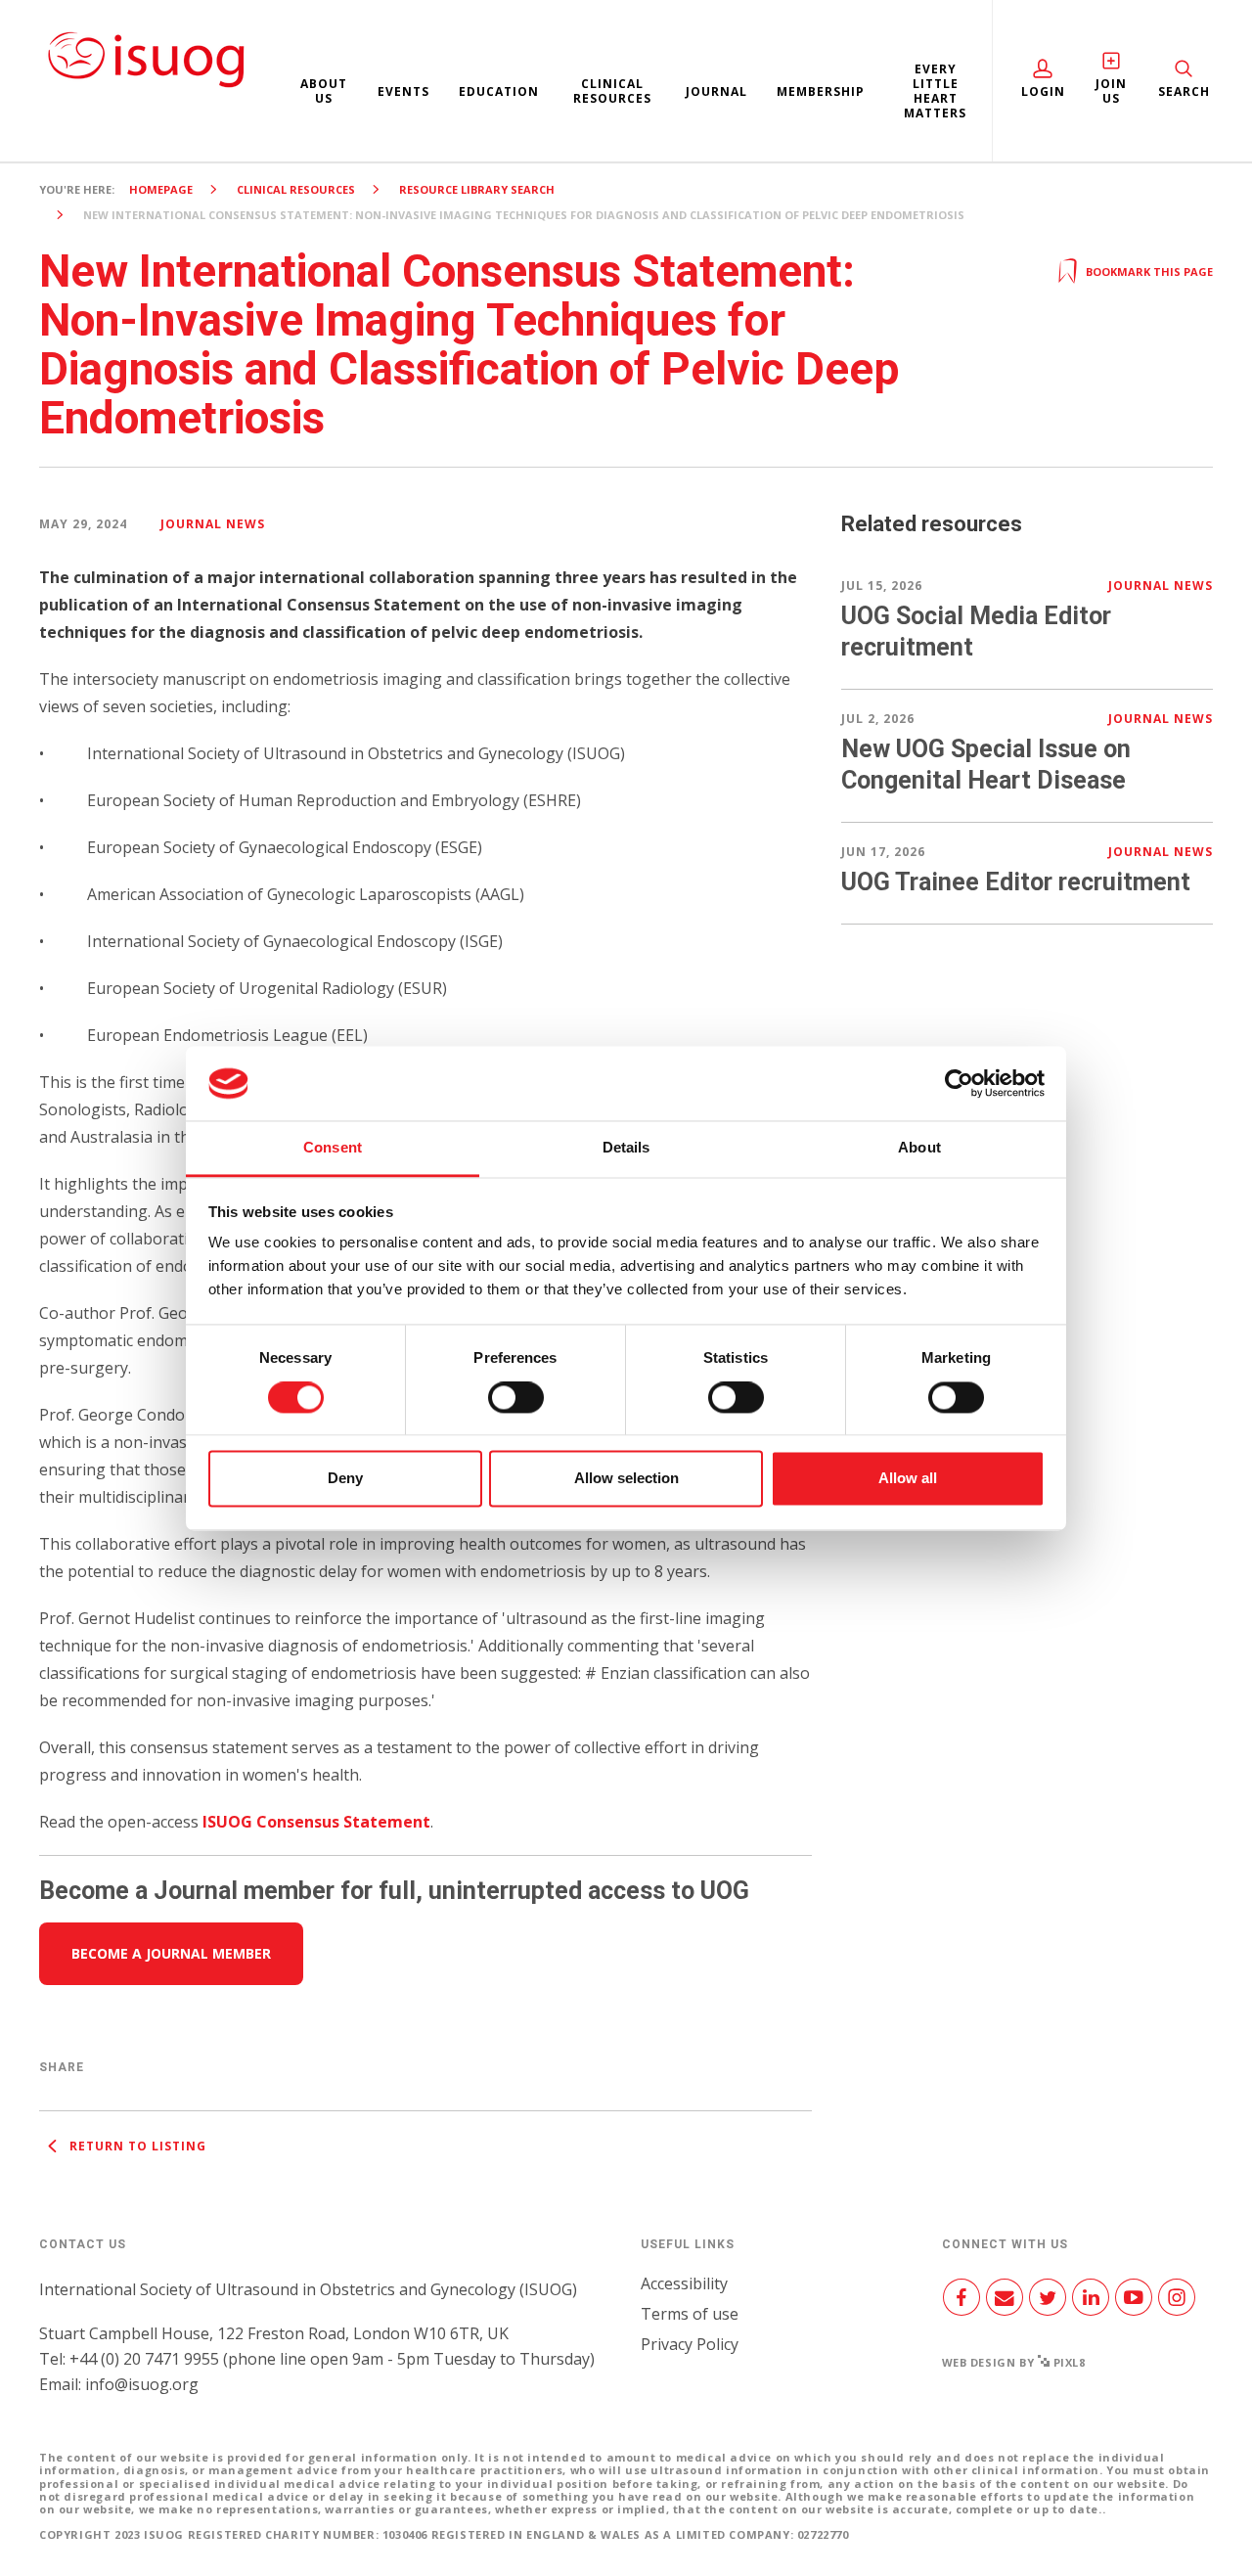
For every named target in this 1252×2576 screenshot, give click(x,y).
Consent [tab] (333, 1148)
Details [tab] (626, 1148)
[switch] (516, 1405)
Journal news (213, 524)
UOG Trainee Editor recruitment (1016, 882)
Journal (716, 91)
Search (1184, 91)
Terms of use (690, 2314)
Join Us (1111, 91)
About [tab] (919, 1148)
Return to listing (136, 2146)
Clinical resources (612, 91)
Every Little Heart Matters (935, 91)
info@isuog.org (142, 2384)
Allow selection (626, 1479)
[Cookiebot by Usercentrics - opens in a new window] (959, 1083)
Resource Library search (477, 189)
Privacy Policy (690, 2344)
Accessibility (684, 2283)
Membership (821, 91)
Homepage (161, 189)
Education (499, 91)
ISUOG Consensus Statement (316, 1822)
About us (324, 91)
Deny (345, 1479)
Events (403, 91)
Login (1043, 91)
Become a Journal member (171, 1953)
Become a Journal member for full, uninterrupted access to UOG (394, 1891)
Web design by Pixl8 (1014, 2362)
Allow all (908, 1479)
